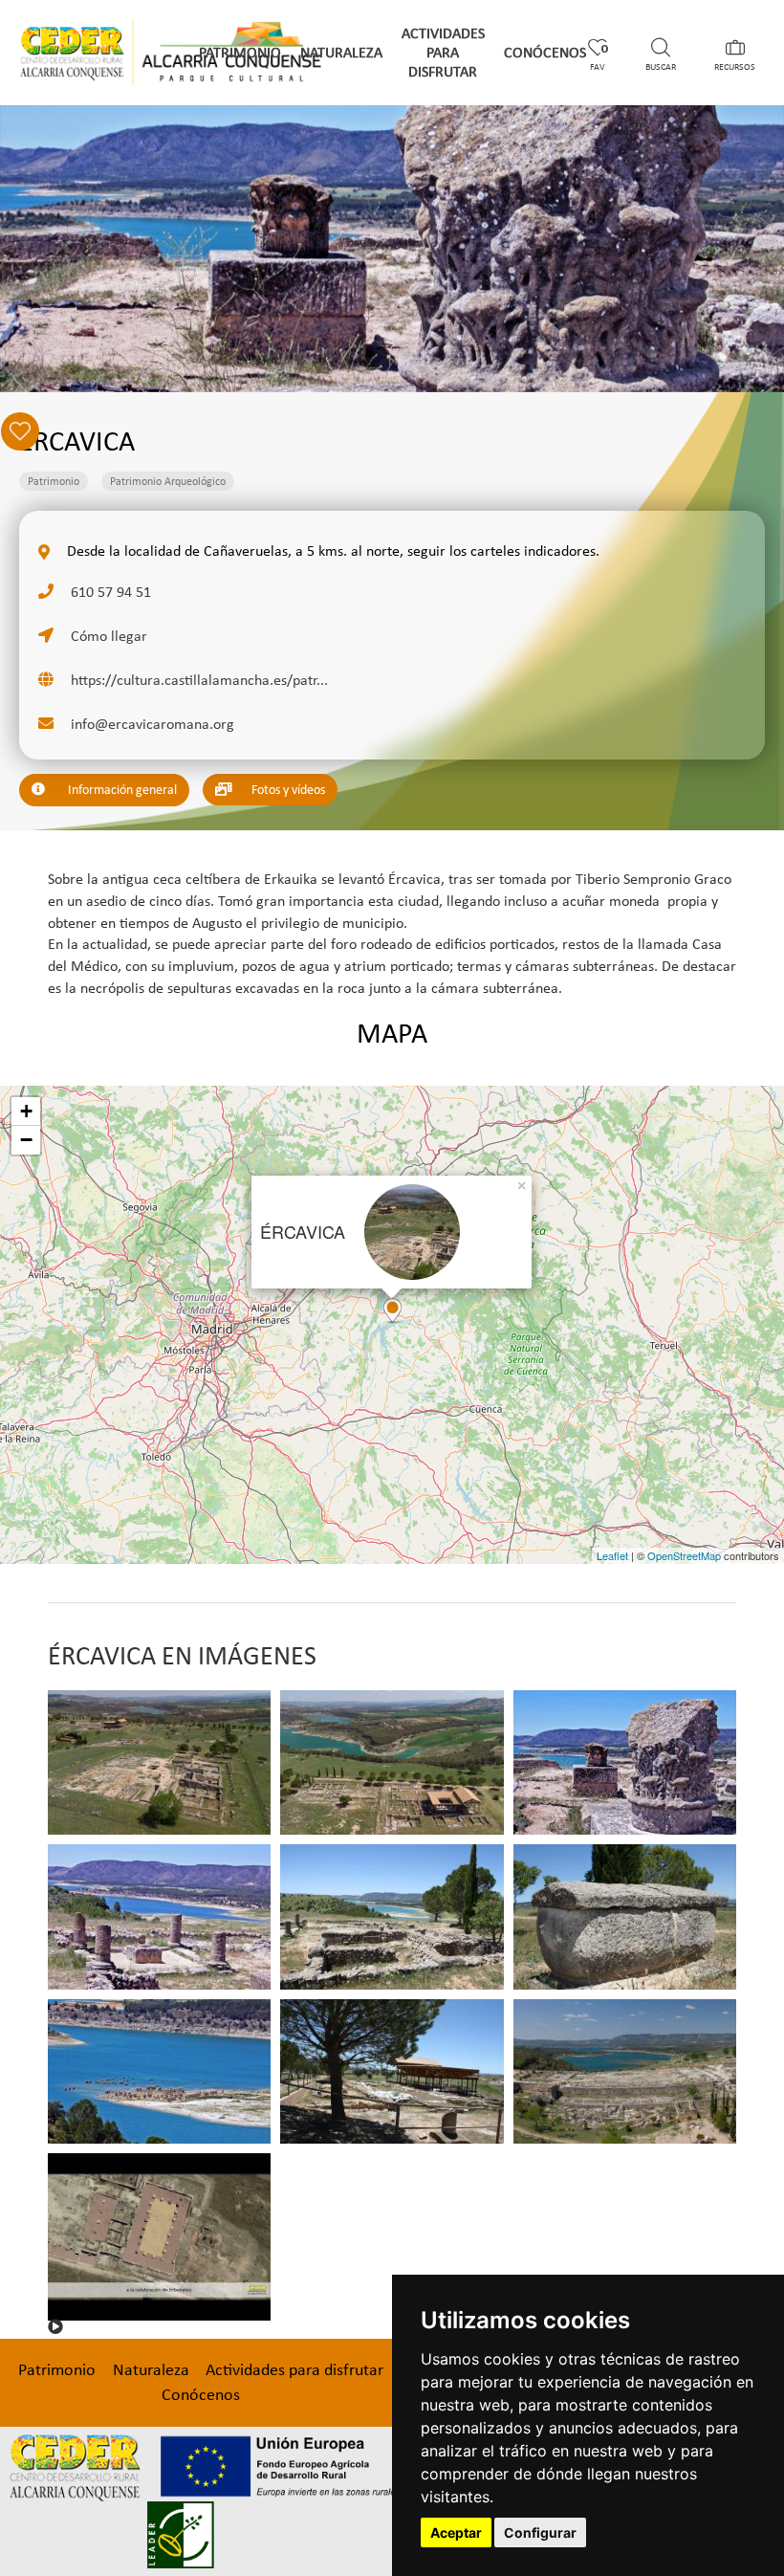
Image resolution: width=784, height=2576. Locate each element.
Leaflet (612, 1555)
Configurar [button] (540, 2532)
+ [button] (26, 1111)
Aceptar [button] (456, 2532)
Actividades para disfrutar (443, 52)
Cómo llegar (107, 636)
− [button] (26, 1140)
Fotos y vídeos (287, 790)
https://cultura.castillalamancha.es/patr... (197, 680)
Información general (121, 790)
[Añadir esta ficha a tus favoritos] (735, 438)
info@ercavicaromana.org (151, 724)
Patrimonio (240, 52)
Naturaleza (341, 52)
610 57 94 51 (109, 592)
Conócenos (545, 52)
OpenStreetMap (684, 1555)
